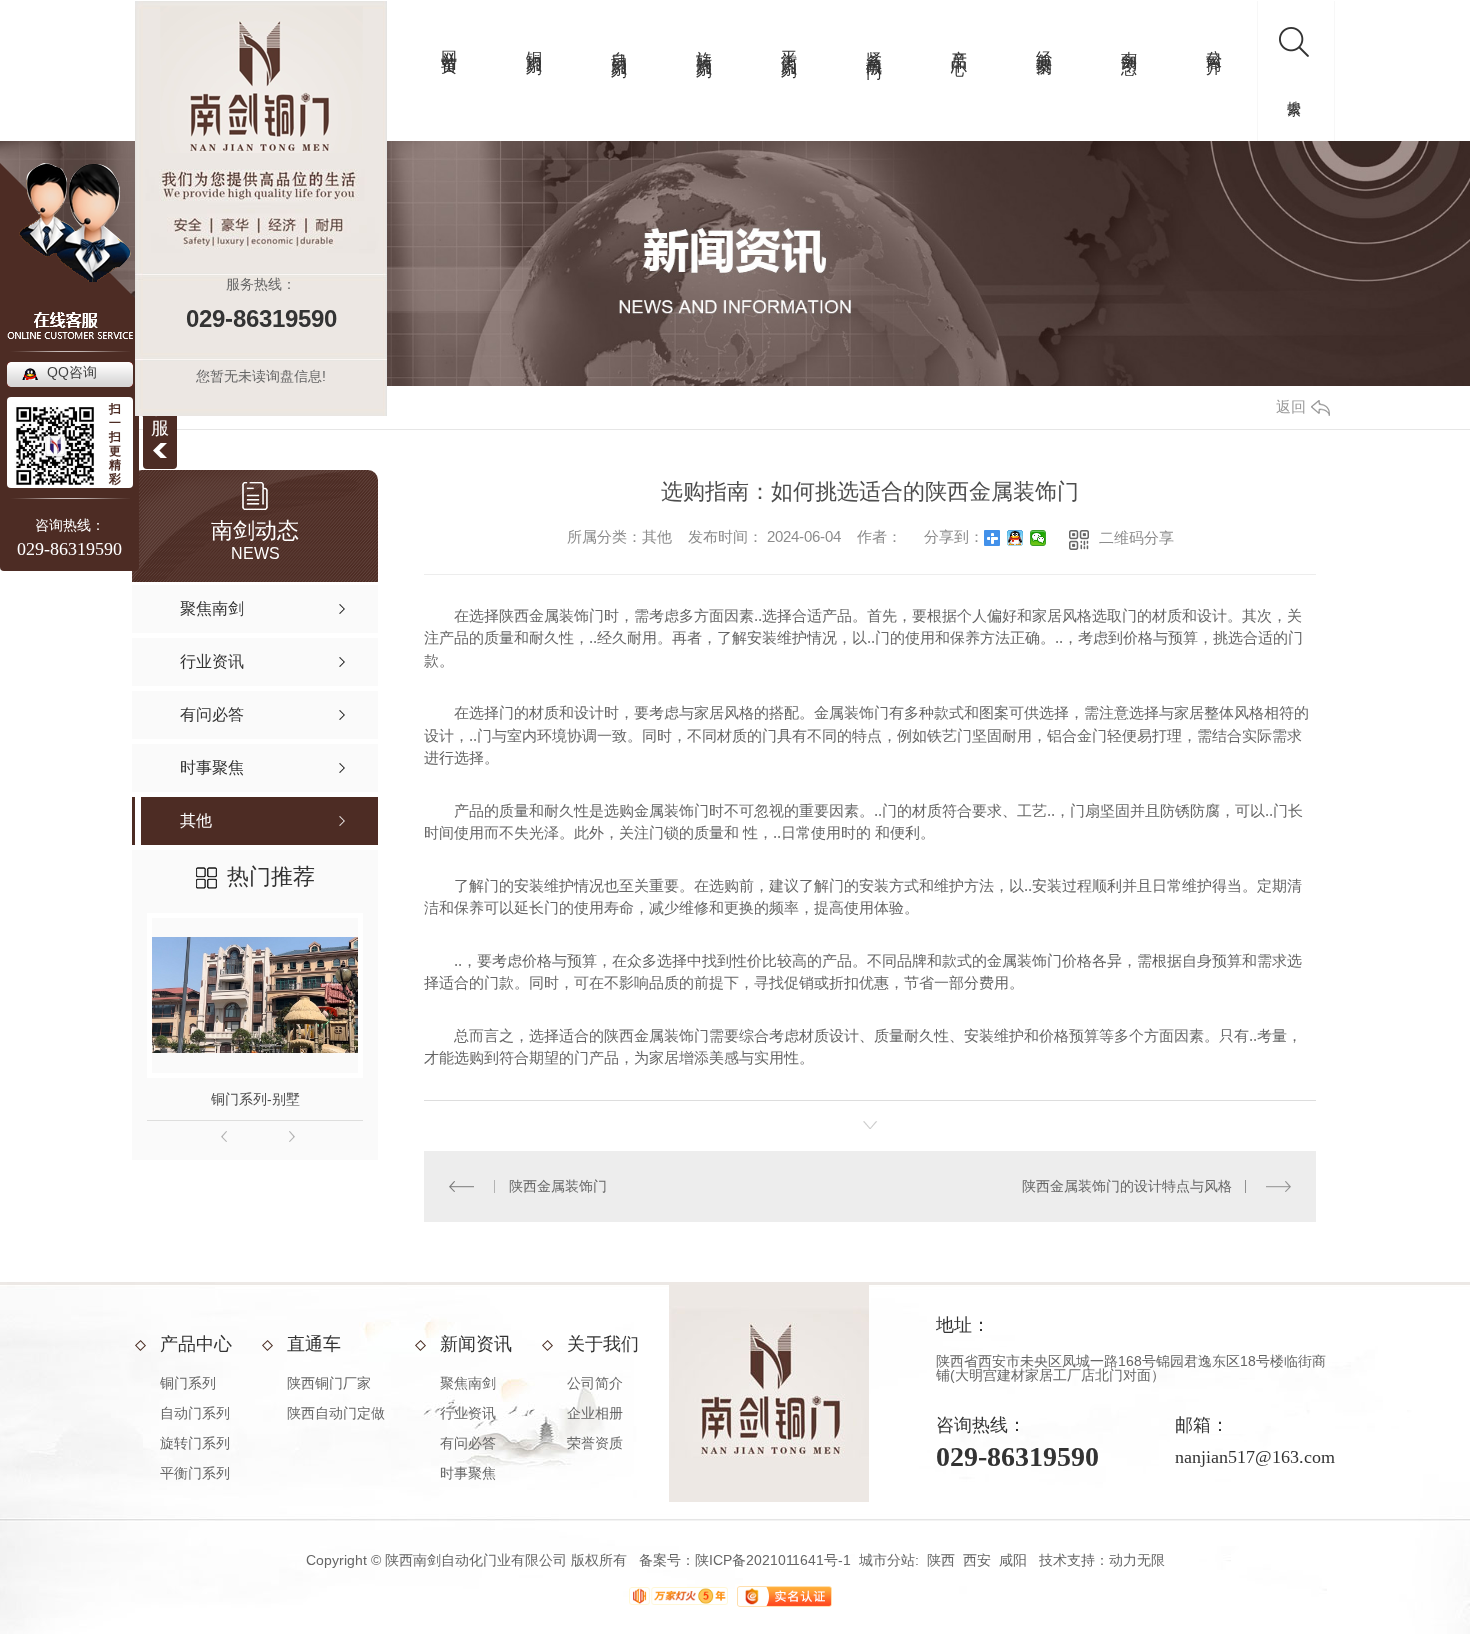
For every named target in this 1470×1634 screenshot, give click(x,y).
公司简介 (1214, 44)
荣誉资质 (595, 1443)
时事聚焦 (468, 1473)
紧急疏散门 (874, 45)
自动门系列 (619, 45)
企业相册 (595, 1413)
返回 (1291, 406)
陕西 (941, 1560)
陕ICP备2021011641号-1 (773, 1560)
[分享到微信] (1038, 538)
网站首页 (449, 44)
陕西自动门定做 (336, 1413)
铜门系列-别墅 (255, 1099)
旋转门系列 (704, 45)
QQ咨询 (72, 372)
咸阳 (1013, 1560)
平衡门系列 (789, 45)
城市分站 (887, 1560)
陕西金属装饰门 (558, 1186)
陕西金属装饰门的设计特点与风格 (1127, 1186)
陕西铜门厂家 (329, 1383)
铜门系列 (534, 44)
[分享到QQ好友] (1015, 538)
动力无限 (1137, 1560)
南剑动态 (1129, 44)
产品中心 (959, 44)
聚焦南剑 (468, 1383)
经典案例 (1044, 44)
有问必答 (468, 1443)
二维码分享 (1136, 537)
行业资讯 (468, 1413)
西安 (977, 1560)
